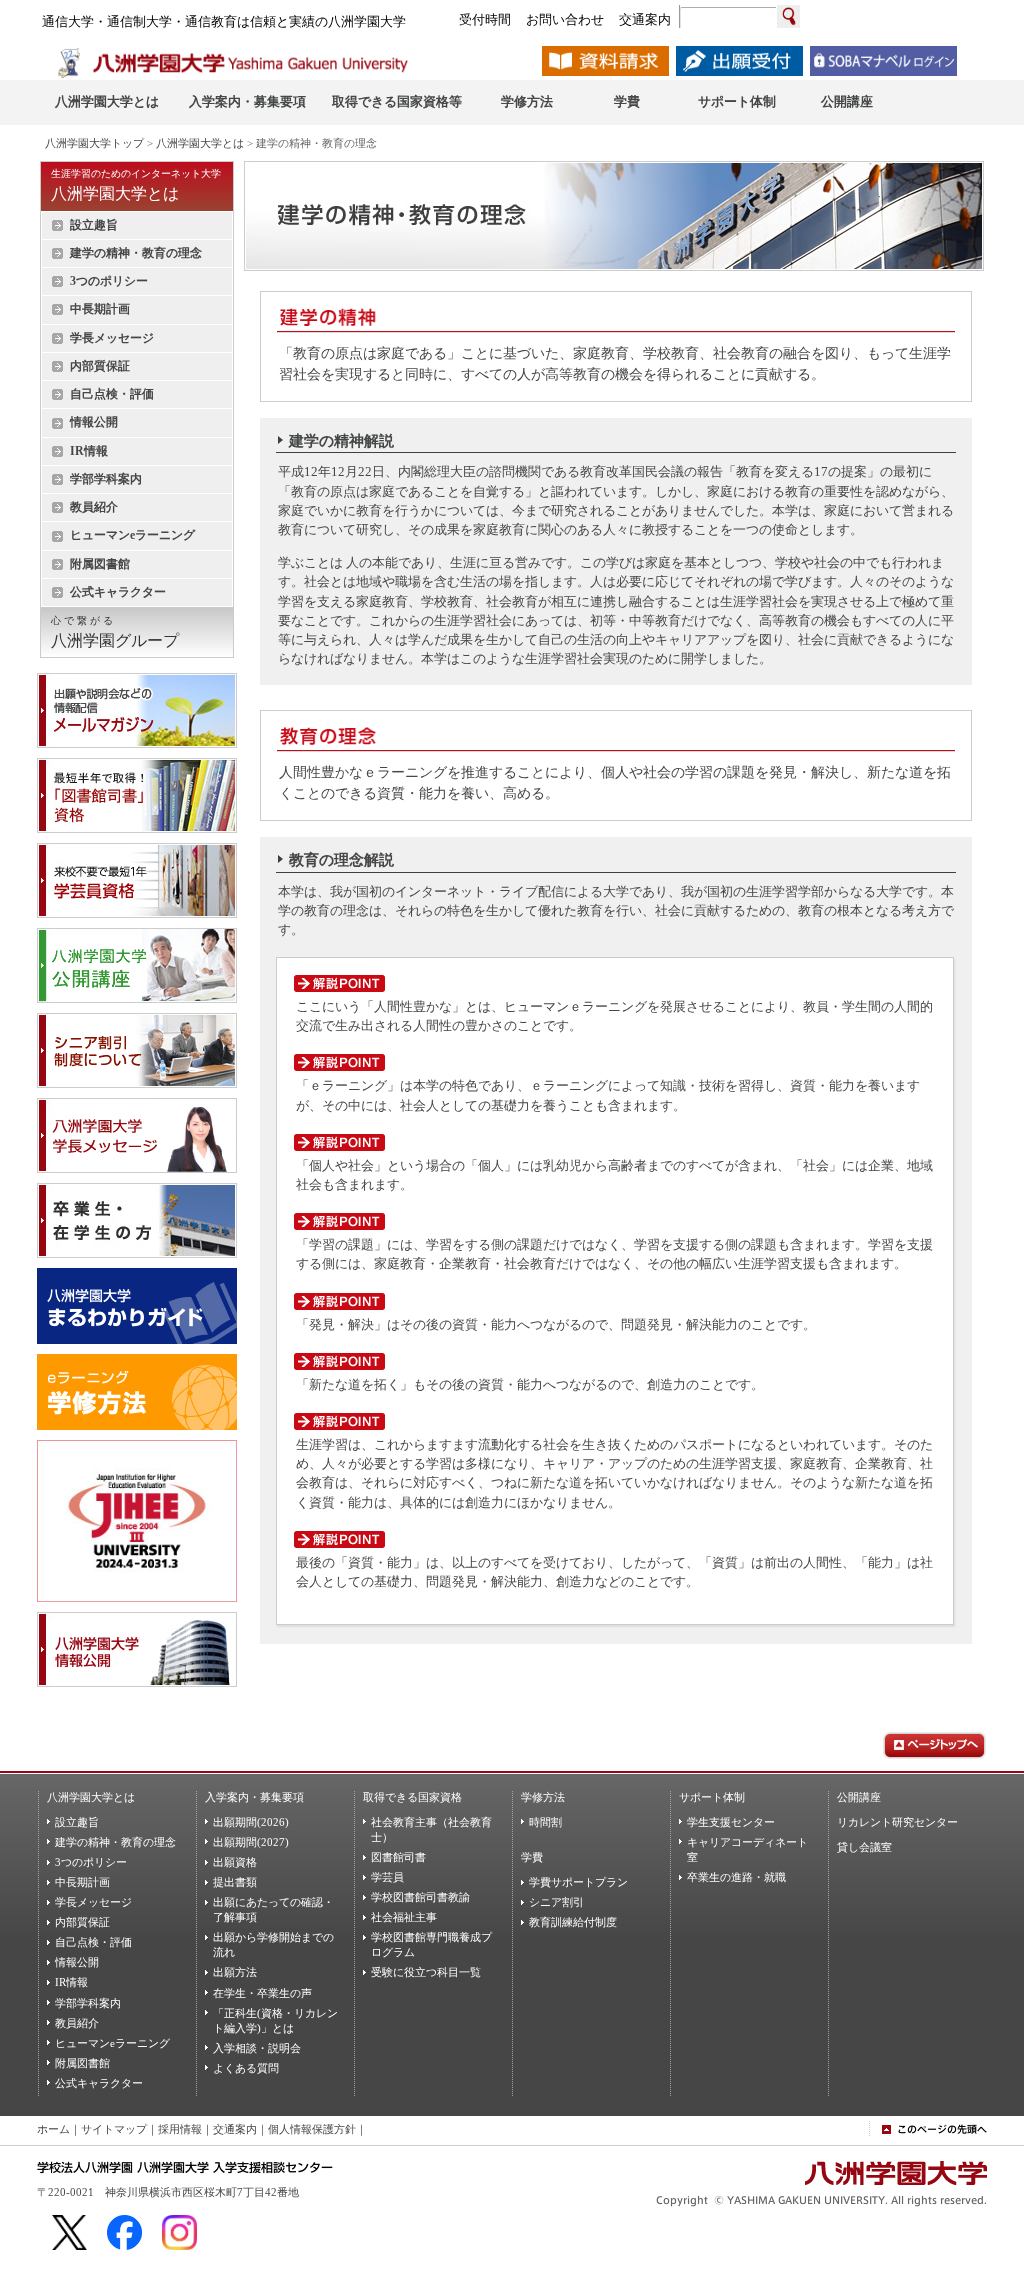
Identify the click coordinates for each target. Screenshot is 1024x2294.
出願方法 (235, 1972)
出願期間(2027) (251, 1842)
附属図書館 (100, 564)
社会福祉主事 (404, 1917)
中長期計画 (100, 309)
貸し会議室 (864, 1847)
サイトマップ (114, 2129)
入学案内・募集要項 (254, 1797)
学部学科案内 (106, 479)
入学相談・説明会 (257, 2048)
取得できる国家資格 (412, 1797)
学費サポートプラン (578, 1882)
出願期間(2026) (251, 1822)
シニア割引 (556, 1902)
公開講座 (859, 1797)
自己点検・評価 (112, 394)
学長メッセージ (112, 338)
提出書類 (235, 1882)
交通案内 (235, 2129)
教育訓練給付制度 (573, 1922)
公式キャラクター (118, 592)
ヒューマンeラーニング (132, 535)
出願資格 (235, 1862)
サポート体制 (712, 1797)
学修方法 (543, 1797)
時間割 (545, 1822)
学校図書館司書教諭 (420, 1897)
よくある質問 (246, 2068)
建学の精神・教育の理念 (136, 253)
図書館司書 (398, 1857)
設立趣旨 (94, 225)
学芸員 (387, 1877)
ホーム (53, 2129)
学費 (532, 1857)
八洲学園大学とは (200, 143)
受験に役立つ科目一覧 (426, 1972)
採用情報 (180, 2129)
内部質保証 (100, 366)
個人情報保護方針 (312, 2129)
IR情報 (89, 451)
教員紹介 (94, 507)
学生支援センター (731, 1822)
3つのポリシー (109, 281)
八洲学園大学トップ (94, 143)
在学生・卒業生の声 (262, 1993)
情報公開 (94, 422)
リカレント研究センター (897, 1822)
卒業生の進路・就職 (736, 1877)
